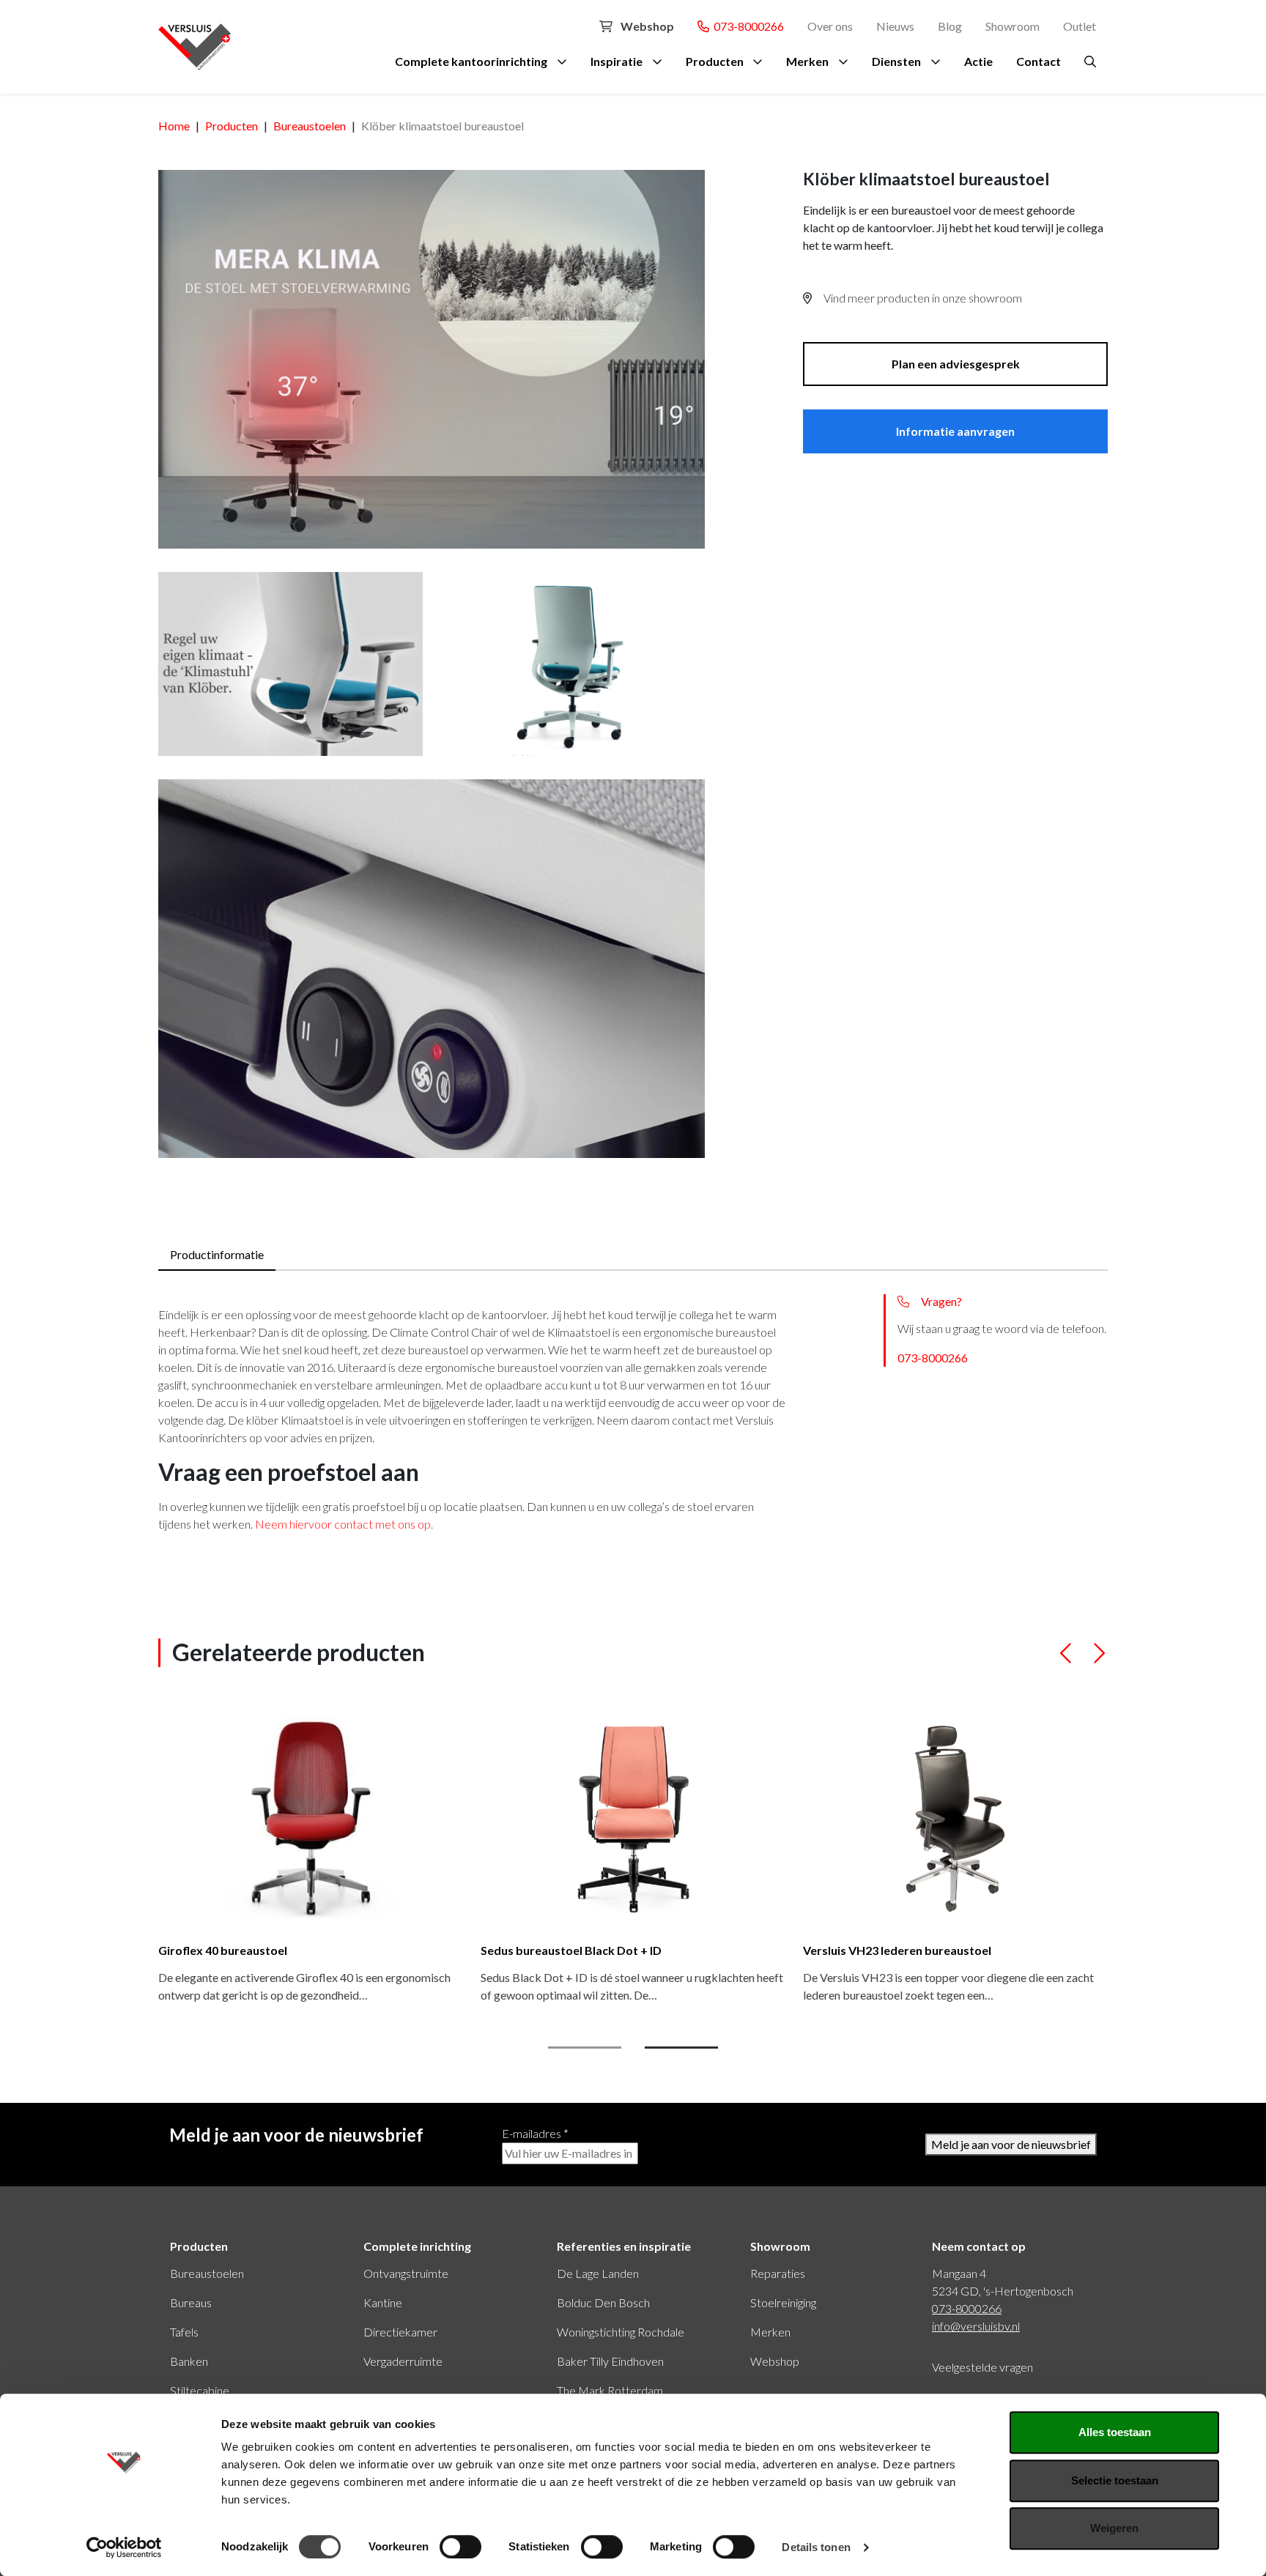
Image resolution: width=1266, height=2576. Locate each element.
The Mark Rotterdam (610, 2390)
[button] (1066, 1659)
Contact (1039, 61)
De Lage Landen (598, 2273)
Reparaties (778, 2273)
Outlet (1080, 26)
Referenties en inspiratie (624, 2246)
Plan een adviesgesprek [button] (956, 364)
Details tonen (816, 2547)
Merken (807, 61)
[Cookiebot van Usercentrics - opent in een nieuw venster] (124, 2547)
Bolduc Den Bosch (603, 2302)
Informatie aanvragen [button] (955, 431)
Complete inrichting (417, 2246)
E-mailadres (535, 2133)
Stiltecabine (200, 2390)
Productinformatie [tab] (217, 1254)
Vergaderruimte (403, 2361)
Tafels (184, 2332)
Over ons (830, 26)
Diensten (896, 61)
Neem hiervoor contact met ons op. (344, 1524)
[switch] (460, 2547)
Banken (189, 2361)
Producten (715, 61)
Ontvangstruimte (406, 2273)
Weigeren (1114, 2528)
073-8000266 (747, 26)
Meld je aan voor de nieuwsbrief (1011, 2144)
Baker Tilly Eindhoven (610, 2361)
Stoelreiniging (783, 2302)
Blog (950, 26)
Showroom (1013, 26)
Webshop (646, 26)
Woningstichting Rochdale (621, 2332)
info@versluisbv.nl (976, 2326)
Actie (978, 61)
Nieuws (895, 26)
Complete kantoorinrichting (471, 61)
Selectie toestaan (1115, 2480)
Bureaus (191, 2302)
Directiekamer (400, 2332)
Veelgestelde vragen (982, 2367)
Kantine (383, 2302)
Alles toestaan (1115, 2432)
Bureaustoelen (207, 2273)
